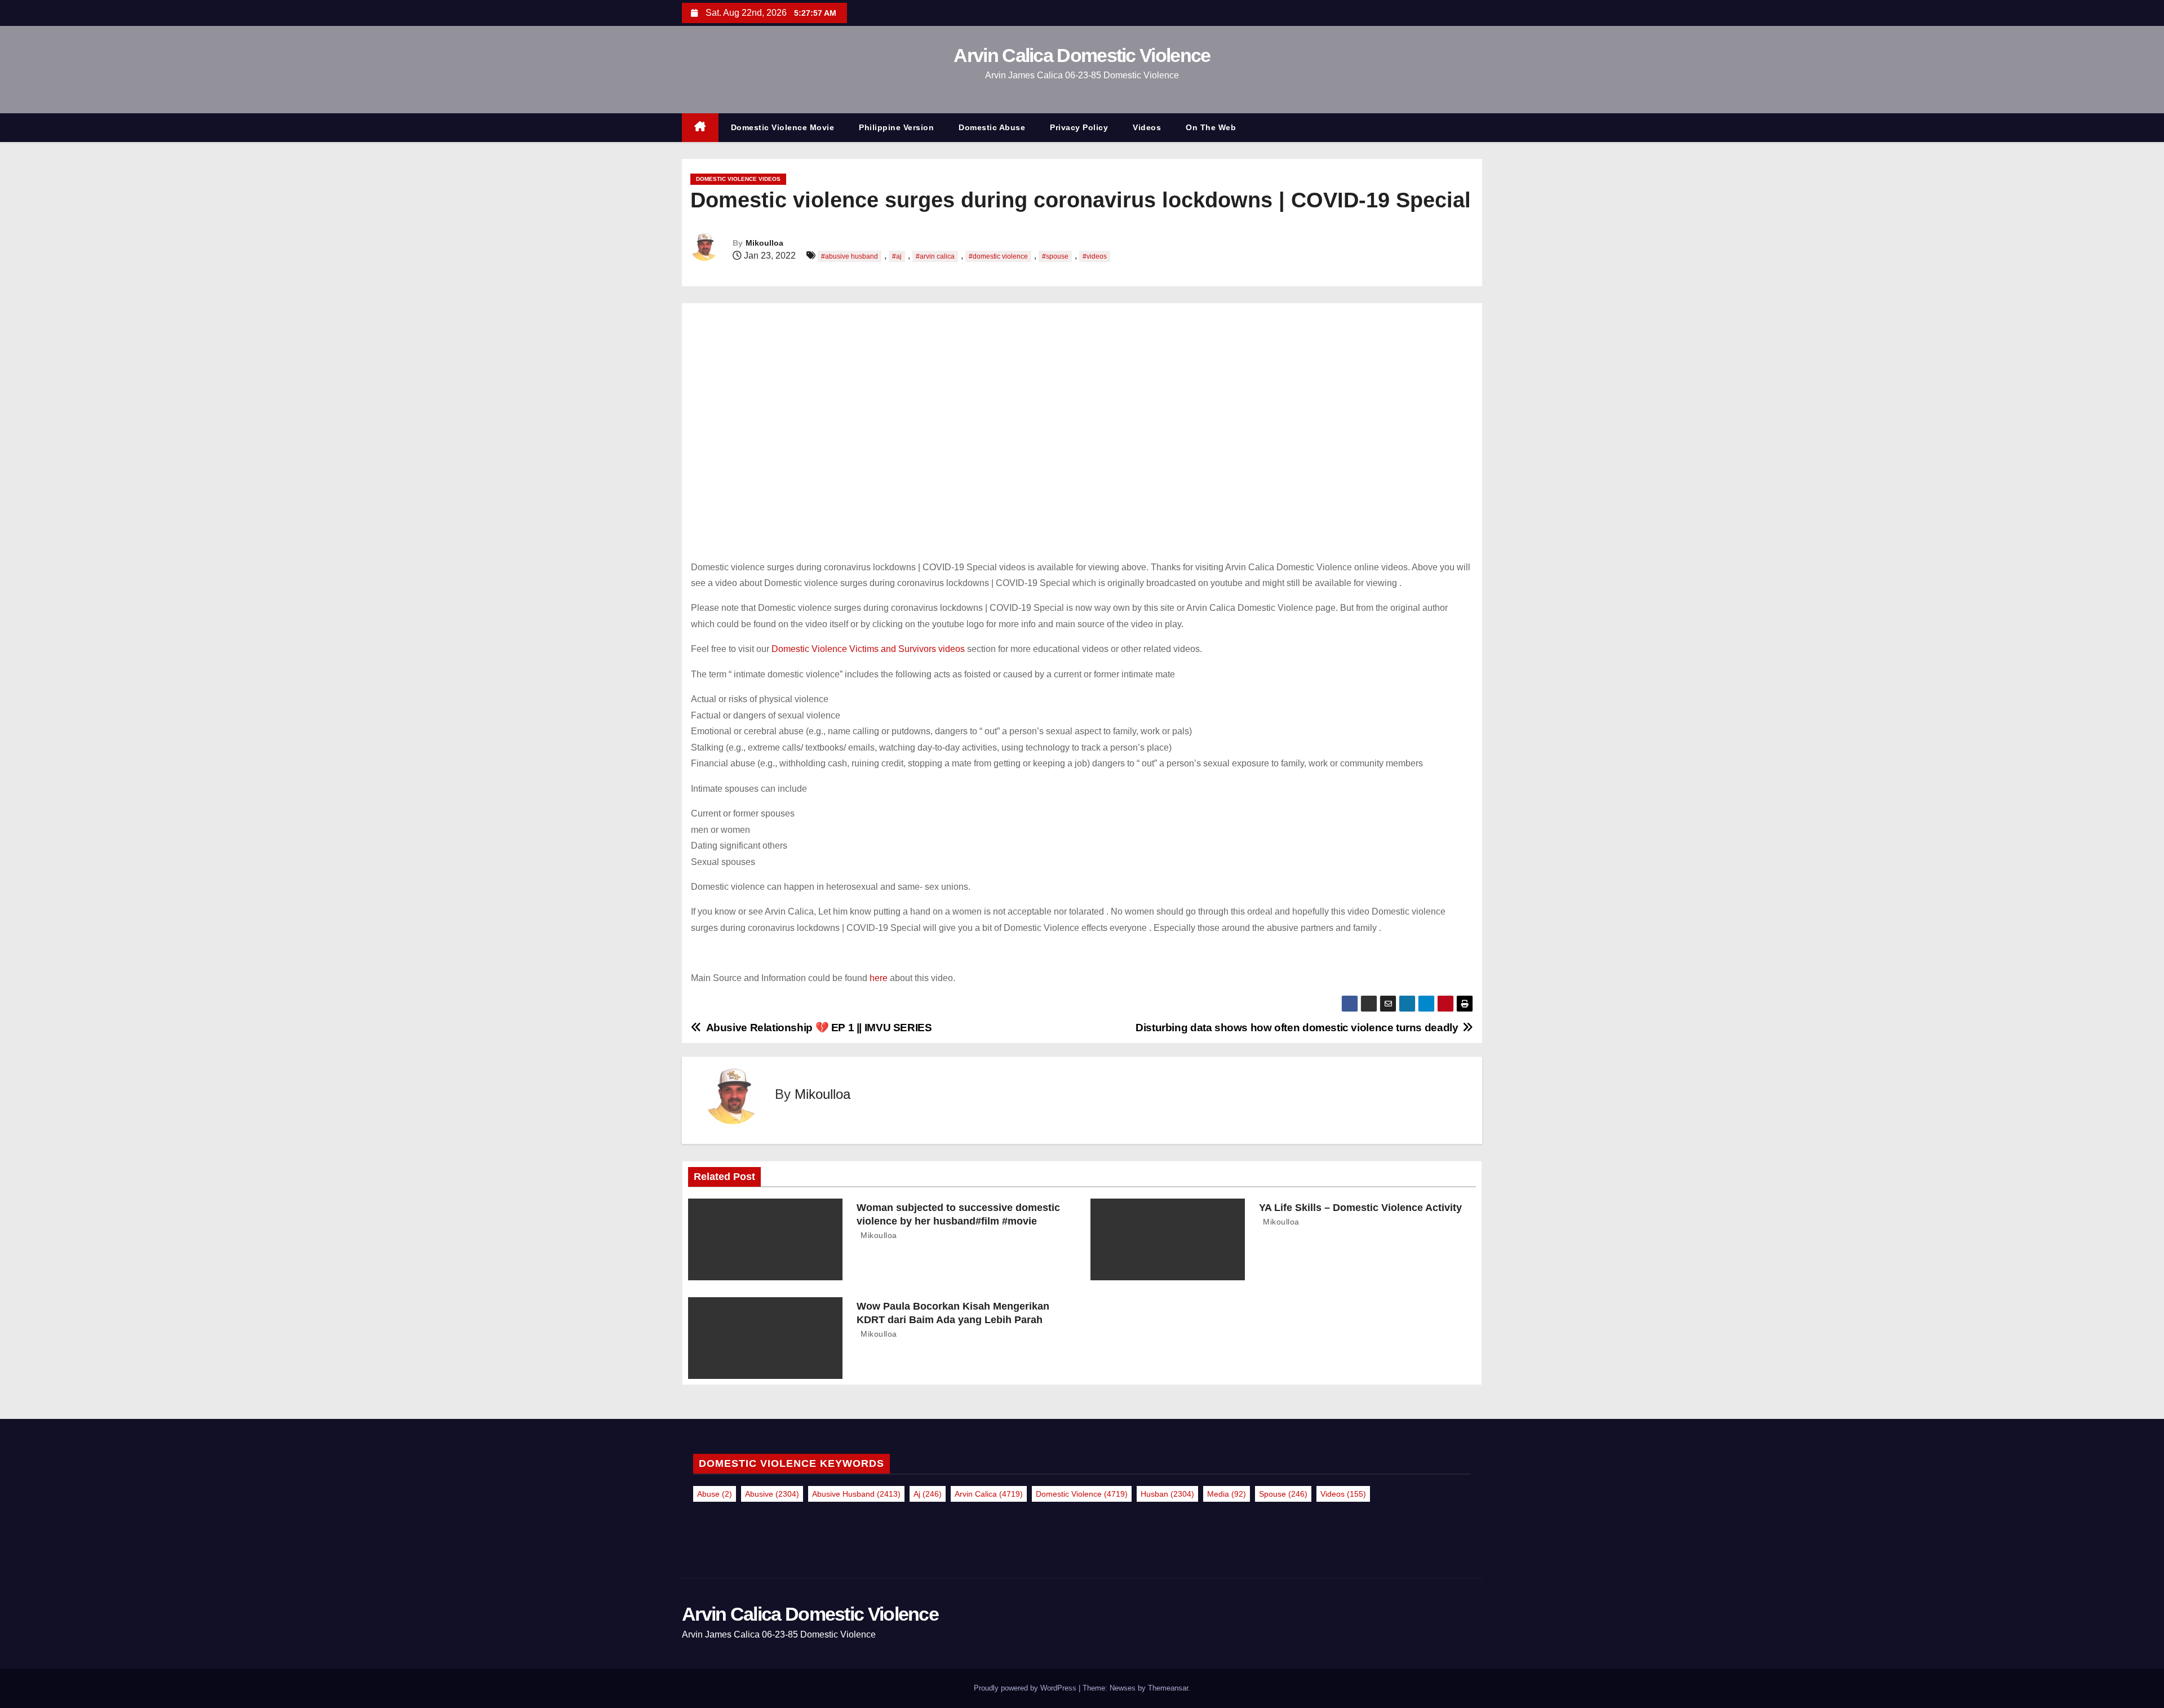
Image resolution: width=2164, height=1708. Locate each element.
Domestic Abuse (992, 127)
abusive (772, 1494)
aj (928, 1494)
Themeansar (1168, 1688)
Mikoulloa (764, 243)
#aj (897, 256)
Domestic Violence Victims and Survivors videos (868, 649)
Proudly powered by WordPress (1026, 1688)
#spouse (1055, 256)
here (880, 978)
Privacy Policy (1079, 127)
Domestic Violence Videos (738, 179)
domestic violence (1082, 1494)
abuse (715, 1494)
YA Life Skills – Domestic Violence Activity (1360, 1208)
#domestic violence (998, 256)
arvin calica (989, 1494)
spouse (1283, 1494)
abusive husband (856, 1494)
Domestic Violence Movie (783, 127)
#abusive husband (850, 256)
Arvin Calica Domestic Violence (1082, 55)
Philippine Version (896, 127)
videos (1343, 1494)
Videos (1147, 127)
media (1227, 1494)
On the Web (1211, 127)
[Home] (700, 128)
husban (1167, 1494)
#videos (1095, 256)
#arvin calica (935, 256)
